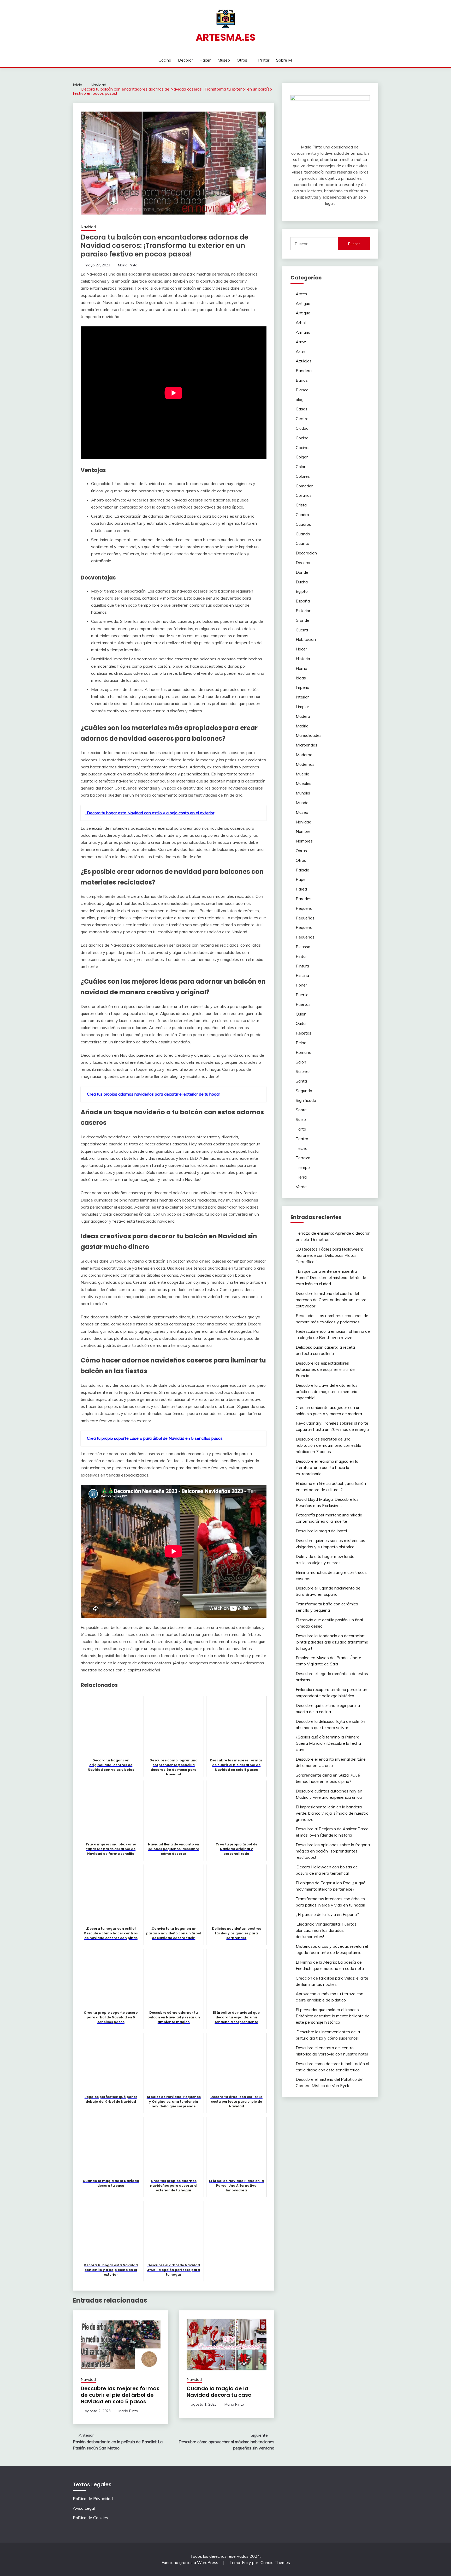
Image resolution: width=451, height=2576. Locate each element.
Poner (301, 985)
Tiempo (303, 1167)
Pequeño (304, 927)
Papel (301, 879)
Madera (303, 716)
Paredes (304, 899)
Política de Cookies (90, 2518)
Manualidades (309, 735)
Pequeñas (305, 918)
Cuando (303, 534)
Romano (304, 1052)
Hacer (205, 60)
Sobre (301, 1110)
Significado (306, 1100)
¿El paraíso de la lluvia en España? (327, 1914)
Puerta (302, 995)
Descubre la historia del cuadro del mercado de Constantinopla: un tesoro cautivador (331, 1300)
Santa (301, 1081)
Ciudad (302, 428)
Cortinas (304, 495)
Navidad (88, 227)
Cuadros (303, 524)
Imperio (302, 687)
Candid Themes (275, 2562)
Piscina (302, 975)
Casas (302, 409)
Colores (303, 476)
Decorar (185, 60)
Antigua (303, 303)
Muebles (304, 783)
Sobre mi (284, 60)
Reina (301, 1043)
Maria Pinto (128, 265)
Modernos (305, 764)
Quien (301, 1014)
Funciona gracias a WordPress (190, 2562)
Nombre (303, 831)
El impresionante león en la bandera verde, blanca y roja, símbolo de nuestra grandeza (332, 1813)
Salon (301, 1062)
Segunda (304, 1091)
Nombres (304, 841)
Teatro (302, 1139)
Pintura (302, 966)
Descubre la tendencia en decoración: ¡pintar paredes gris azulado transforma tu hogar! (332, 1642)
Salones (303, 1071)
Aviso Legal (84, 2508)
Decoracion (306, 553)
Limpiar (302, 707)
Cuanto (302, 543)
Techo (302, 1148)
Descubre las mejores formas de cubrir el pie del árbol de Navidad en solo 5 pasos (120, 2395)
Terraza (303, 1158)
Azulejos (304, 361)
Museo (224, 60)
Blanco (302, 390)
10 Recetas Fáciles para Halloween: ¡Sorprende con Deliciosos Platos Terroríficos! (329, 1255)
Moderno (304, 755)
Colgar (302, 457)
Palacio (302, 870)
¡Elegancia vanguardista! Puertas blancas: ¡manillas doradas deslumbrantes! (326, 1930)
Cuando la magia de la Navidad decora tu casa (219, 2392)
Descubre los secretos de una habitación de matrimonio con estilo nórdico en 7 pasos (328, 1445)
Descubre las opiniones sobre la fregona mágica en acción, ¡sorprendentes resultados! (333, 1851)
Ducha (302, 582)
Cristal (302, 505)
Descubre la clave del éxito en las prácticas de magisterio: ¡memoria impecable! (327, 1391)
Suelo (301, 1119)
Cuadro (302, 515)
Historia (303, 659)
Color (301, 467)
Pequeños (305, 937)
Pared (301, 889)
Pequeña (304, 908)
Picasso (303, 947)
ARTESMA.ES (226, 37)
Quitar (301, 1023)
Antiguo (303, 313)
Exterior (303, 611)
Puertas (303, 1004)
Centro (302, 419)
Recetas (304, 1033)
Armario (303, 332)
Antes (301, 294)
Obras (301, 851)
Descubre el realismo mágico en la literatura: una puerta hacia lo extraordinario (327, 1467)
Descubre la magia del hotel (321, 1531)
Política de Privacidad (93, 2499)
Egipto (302, 591)
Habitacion (306, 639)
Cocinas (303, 447)
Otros (242, 60)
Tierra (301, 1177)
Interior (302, 697)
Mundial (303, 793)
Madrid (302, 726)
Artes (301, 351)
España (303, 601)
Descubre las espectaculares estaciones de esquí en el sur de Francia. (325, 1369)
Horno (301, 668)
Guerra (302, 630)
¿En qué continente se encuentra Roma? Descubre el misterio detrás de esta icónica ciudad (331, 1277)
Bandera (304, 370)
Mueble (302, 774)
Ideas (301, 678)
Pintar (264, 60)
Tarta (301, 1129)
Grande (302, 620)
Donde (302, 572)
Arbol (301, 322)
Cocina (165, 60)
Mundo (302, 803)
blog (300, 399)
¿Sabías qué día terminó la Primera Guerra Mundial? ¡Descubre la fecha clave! (328, 1743)
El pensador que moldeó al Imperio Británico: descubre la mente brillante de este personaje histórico (333, 2016)
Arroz (301, 342)
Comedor (304, 486)
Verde (301, 1187)
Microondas (307, 745)
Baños (302, 380)
